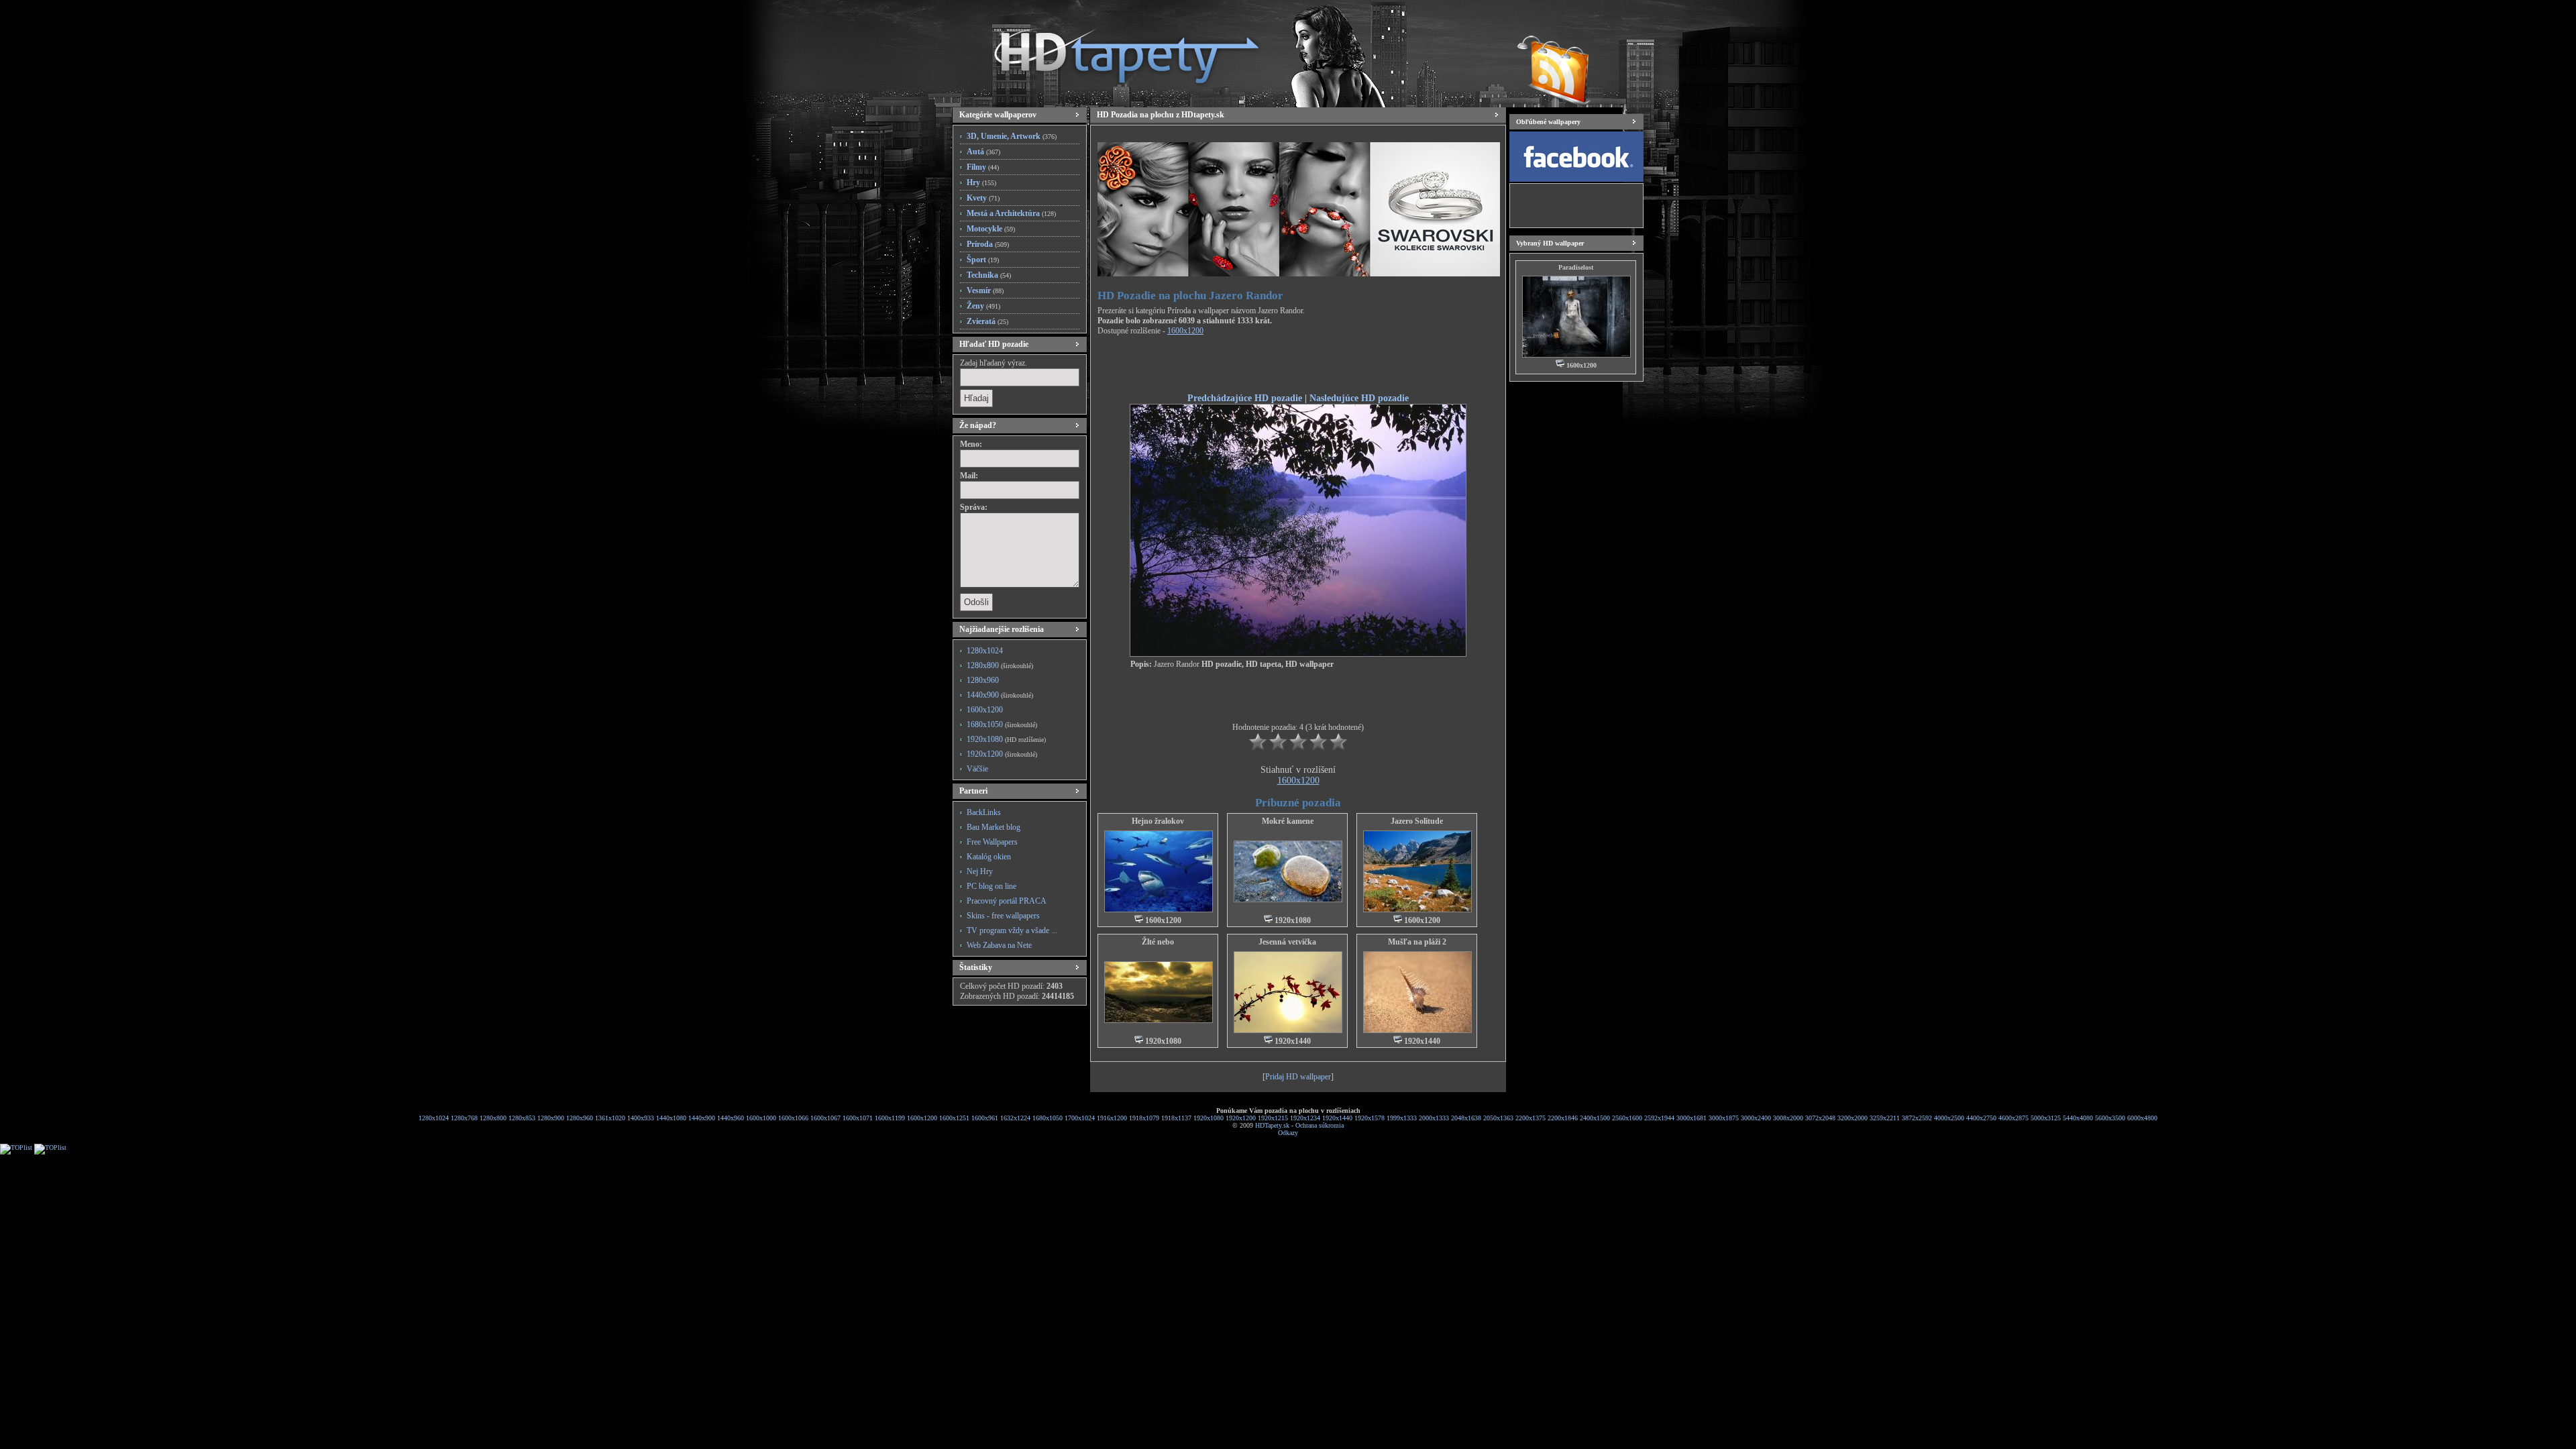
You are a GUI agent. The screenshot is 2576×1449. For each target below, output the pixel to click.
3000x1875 (1724, 1118)
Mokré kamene (1288, 821)
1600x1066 (793, 1118)
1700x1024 (1080, 1118)
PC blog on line (991, 886)
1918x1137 (1176, 1118)
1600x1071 (858, 1118)
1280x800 (1000, 665)
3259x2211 (1885, 1118)
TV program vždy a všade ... (1012, 930)
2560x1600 (1627, 1118)
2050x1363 (1498, 1118)
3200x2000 (1853, 1118)
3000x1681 (1692, 1118)
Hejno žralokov (1158, 821)
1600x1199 (890, 1118)
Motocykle (991, 229)
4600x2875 (2014, 1118)
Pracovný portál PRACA (1007, 901)
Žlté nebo (1158, 942)
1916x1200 (1112, 1118)
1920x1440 (1337, 1118)
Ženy (983, 306)
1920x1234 (1305, 1118)
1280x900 (551, 1118)
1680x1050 (1002, 724)
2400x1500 (1595, 1118)
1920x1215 (1273, 1118)
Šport (983, 260)
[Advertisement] (1298, 366)
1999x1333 (1402, 1118)
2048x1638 (1466, 1118)
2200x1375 (1531, 1118)
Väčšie (977, 769)
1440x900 (1000, 695)
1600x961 (985, 1118)
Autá (983, 152)
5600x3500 (2110, 1118)
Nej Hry (980, 871)
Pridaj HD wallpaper (1298, 1077)
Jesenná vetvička (1287, 942)
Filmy (983, 167)
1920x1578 (1370, 1118)
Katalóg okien (989, 857)
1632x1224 (1015, 1118)
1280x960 (983, 680)
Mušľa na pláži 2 (1417, 942)
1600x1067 (825, 1118)
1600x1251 (954, 1118)
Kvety (983, 198)
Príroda (988, 244)
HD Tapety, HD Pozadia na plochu (1114, 50)
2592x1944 (1659, 1118)
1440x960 (731, 1118)
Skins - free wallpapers (1003, 916)
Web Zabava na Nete (999, 945)
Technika (989, 275)
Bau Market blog (994, 827)
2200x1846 (1563, 1118)
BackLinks (984, 812)
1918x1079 (1144, 1118)
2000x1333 (1434, 1118)
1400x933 (641, 1118)
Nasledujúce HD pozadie (1359, 398)
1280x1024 (985, 651)
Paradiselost (1576, 267)
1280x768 (464, 1118)
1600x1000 (761, 1118)
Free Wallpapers (992, 842)
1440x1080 (671, 1118)
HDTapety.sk (1272, 1125)
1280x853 (522, 1118)
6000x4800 (2142, 1118)
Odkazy (1288, 1133)
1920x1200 (1002, 754)
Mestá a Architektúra (1011, 213)
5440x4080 (2078, 1118)
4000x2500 (1949, 1118)
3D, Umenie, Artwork (1012, 136)
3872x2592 (1917, 1118)
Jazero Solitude (1417, 821)
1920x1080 (1006, 739)
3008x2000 (1788, 1118)
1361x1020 (610, 1118)
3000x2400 (1756, 1118)
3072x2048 (1820, 1118)
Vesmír (985, 290)
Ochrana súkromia (1320, 1125)
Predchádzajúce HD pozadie (1245, 398)
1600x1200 (985, 710)
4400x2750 (1981, 1118)
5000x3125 (2046, 1118)
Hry (981, 182)
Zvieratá (987, 321)
